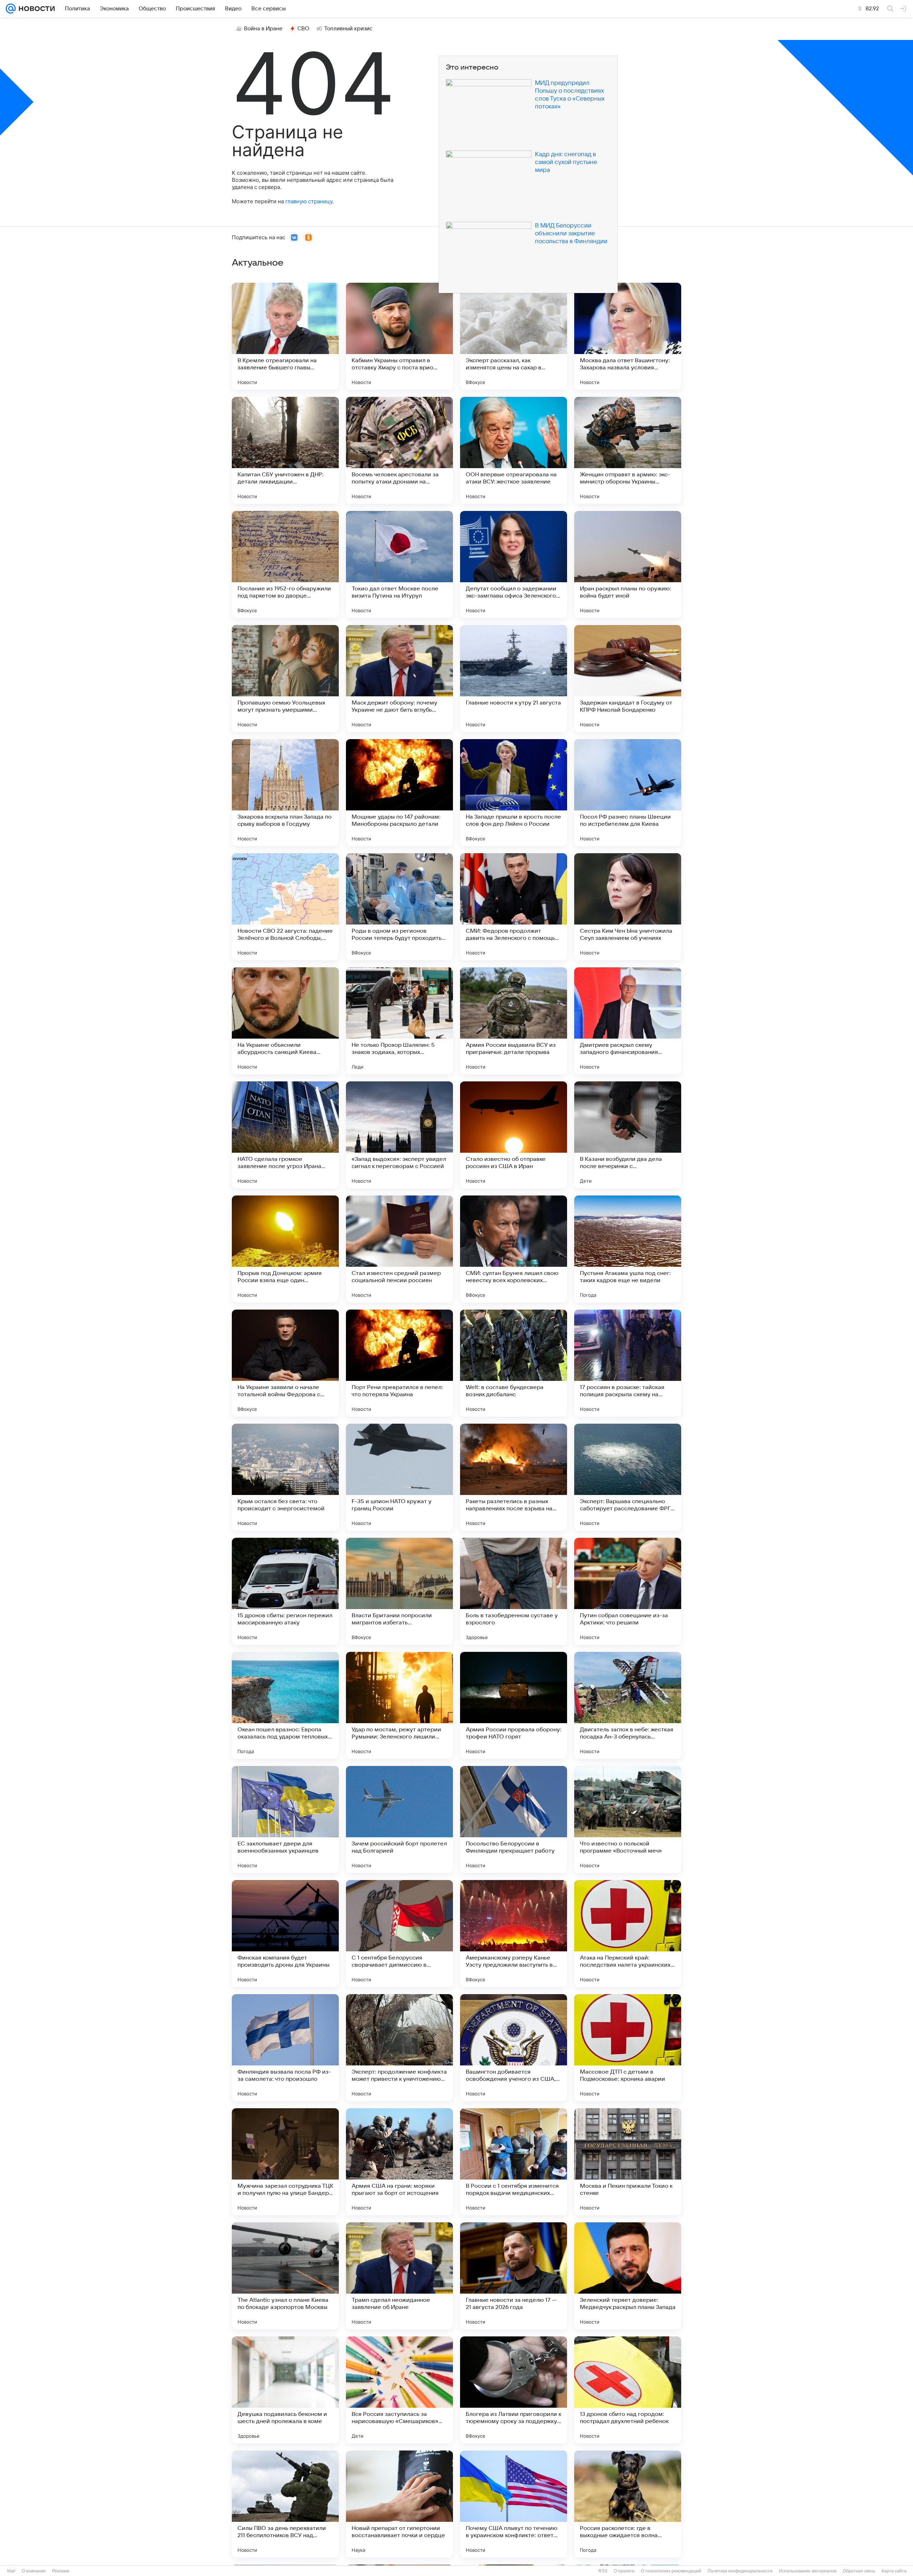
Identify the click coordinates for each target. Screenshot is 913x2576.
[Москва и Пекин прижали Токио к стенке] (628, 2162)
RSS (603, 2571)
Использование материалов (808, 2571)
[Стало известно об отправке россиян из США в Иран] (514, 1135)
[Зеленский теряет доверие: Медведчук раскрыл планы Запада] (628, 2276)
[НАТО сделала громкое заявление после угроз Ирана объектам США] (285, 1135)
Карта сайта (894, 2571)
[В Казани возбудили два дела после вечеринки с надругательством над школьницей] (628, 1135)
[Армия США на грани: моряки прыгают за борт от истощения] (399, 2162)
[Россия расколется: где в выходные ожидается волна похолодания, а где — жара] (628, 2504)
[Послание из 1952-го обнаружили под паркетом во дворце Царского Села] (285, 564)
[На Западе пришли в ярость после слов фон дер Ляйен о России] (514, 793)
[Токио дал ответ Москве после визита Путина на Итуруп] (399, 564)
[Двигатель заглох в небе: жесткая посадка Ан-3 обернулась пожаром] (628, 1705)
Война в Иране (263, 29)
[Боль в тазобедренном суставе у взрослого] (514, 1591)
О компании (34, 2571)
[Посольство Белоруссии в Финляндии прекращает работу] (514, 1819)
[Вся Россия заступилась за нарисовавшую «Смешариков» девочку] (399, 2390)
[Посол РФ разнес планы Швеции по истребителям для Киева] (628, 793)
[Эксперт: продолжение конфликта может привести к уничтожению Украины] (399, 2048)
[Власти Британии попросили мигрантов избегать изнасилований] (399, 1591)
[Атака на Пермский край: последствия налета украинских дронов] (628, 1934)
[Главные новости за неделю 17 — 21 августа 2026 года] (514, 2276)
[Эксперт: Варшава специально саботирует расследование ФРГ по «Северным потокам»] (628, 1477)
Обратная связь (859, 2571)
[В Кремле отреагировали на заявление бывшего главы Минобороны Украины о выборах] (285, 336)
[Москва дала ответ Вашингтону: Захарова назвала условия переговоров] (628, 336)
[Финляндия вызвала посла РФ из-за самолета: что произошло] (285, 2048)
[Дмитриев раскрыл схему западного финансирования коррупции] (628, 1021)
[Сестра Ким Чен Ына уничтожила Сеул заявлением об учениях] (628, 907)
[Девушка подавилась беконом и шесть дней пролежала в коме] (285, 2390)
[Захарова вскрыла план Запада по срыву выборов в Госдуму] (285, 793)
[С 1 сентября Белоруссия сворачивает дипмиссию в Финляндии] (399, 1934)
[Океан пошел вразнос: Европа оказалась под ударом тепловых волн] (285, 1705)
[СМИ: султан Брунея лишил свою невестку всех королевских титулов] (514, 1249)
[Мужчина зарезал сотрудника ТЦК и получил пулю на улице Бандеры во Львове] (285, 2162)
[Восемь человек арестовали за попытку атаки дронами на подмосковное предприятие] (399, 450)
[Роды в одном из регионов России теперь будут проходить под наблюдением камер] (399, 907)
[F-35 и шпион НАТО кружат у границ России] (399, 1477)
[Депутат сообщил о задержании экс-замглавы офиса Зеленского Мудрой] (514, 564)
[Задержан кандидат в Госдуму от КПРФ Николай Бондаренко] (628, 678)
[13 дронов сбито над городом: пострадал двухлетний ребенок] (628, 2390)
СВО (303, 29)
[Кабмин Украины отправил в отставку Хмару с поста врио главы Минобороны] (399, 336)
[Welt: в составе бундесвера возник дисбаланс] (514, 1363)
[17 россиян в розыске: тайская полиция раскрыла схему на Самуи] (628, 1363)
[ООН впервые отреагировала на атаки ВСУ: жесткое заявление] (514, 450)
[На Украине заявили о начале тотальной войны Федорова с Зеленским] (285, 1363)
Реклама (61, 2571)
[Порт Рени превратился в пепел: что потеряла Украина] (399, 1363)
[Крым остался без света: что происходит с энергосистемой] (285, 1477)
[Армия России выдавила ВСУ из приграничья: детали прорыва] (514, 1021)
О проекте (624, 2571)
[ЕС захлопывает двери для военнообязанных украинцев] (285, 1819)
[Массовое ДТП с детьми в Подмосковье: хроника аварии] (628, 2048)
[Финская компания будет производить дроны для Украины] (285, 1934)
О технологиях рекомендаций (671, 2571)
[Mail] (11, 9)
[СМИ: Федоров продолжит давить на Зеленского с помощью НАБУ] (514, 907)
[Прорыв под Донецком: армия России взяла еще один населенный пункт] (285, 1249)
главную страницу (309, 201)
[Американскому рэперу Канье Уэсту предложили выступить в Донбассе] (514, 1934)
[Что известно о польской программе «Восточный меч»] (628, 1819)
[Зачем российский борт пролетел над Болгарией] (399, 1819)
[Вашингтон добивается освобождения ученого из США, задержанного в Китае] (514, 2048)
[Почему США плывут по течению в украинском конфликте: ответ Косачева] (514, 2504)
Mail (11, 2571)
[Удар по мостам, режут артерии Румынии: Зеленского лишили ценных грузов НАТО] (399, 1705)
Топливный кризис (348, 29)
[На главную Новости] (35, 9)
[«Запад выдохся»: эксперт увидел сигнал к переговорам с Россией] (399, 1135)
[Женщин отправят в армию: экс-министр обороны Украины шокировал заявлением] (628, 450)
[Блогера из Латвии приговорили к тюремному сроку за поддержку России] (514, 2390)
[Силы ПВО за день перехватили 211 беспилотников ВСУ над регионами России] (285, 2504)
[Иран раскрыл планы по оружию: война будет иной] (628, 564)
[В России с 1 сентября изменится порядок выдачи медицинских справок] (514, 2162)
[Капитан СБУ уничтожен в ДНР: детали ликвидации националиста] (285, 450)
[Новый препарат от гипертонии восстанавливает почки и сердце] (399, 2504)
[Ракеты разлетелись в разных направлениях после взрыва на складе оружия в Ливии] (514, 1477)
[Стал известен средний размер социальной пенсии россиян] (399, 1249)
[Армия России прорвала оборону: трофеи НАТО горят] (514, 1705)
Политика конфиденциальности (740, 2571)
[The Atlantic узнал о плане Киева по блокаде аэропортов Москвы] (285, 2276)
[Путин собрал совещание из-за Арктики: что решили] (628, 1591)
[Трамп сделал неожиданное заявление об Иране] (399, 2276)
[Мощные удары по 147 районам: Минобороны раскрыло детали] (399, 793)
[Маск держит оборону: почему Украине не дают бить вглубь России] (399, 678)
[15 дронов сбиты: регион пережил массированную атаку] (285, 1591)
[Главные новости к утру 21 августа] (514, 678)
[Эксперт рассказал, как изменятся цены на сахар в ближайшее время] (514, 336)
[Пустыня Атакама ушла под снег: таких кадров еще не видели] (628, 1249)
